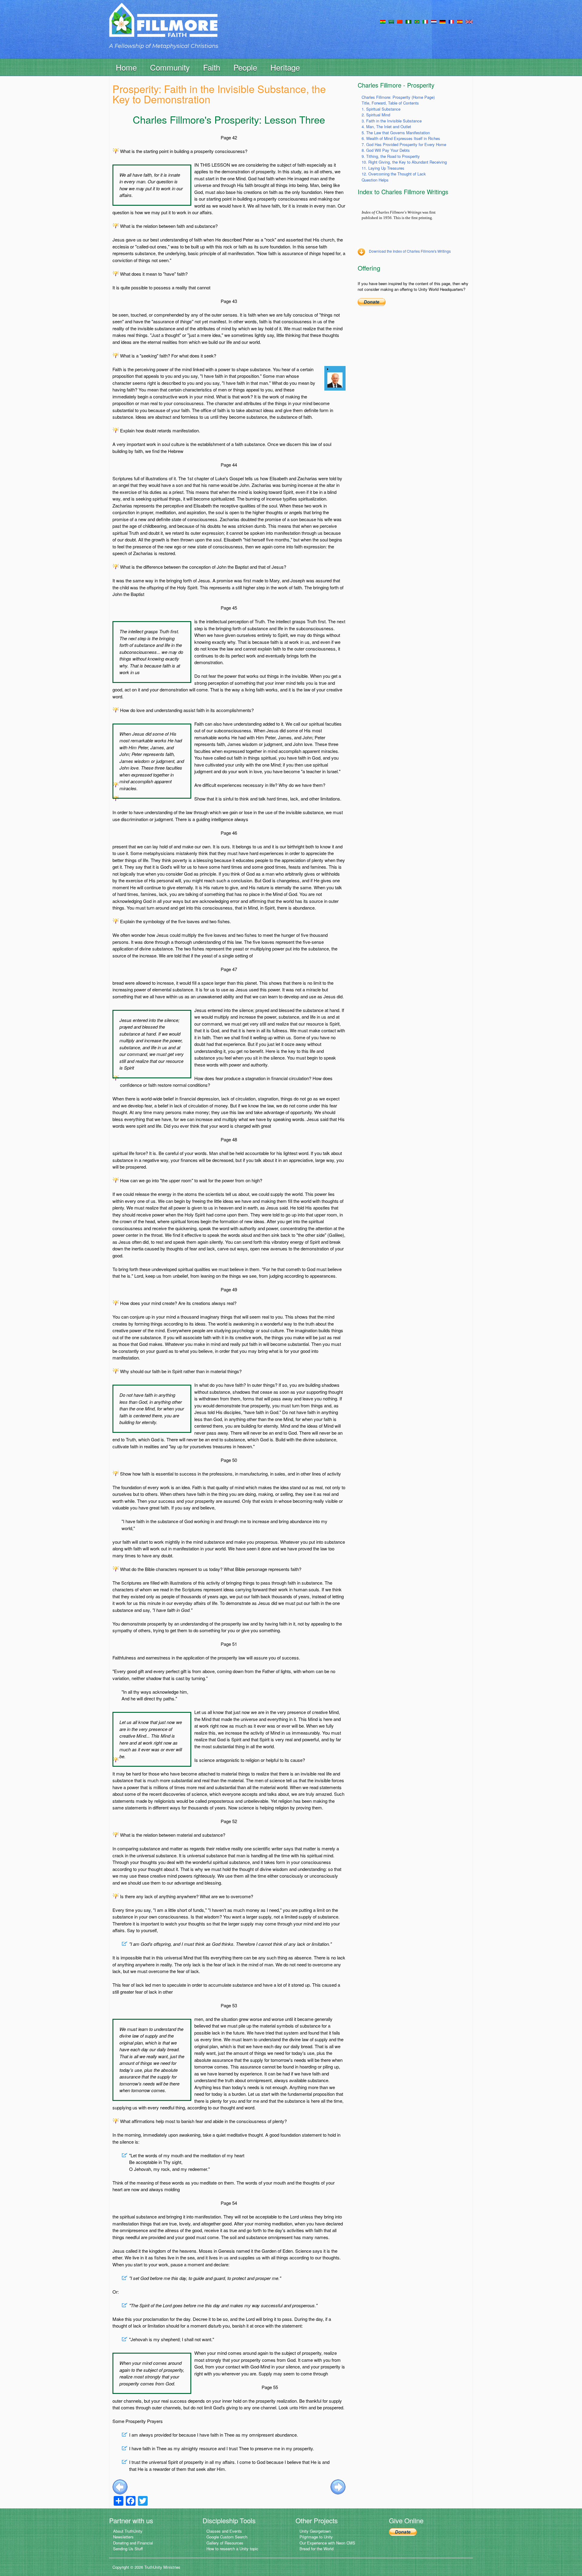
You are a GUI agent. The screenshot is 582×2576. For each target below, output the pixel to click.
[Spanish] (460, 21)
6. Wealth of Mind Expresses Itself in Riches (401, 138)
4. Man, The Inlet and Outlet (386, 126)
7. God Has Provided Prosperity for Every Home (404, 144)
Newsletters (123, 2537)
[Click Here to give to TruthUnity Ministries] (403, 2532)
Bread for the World (316, 2549)
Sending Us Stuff (128, 2549)
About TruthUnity (128, 2531)
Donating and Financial (133, 2543)
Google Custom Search (227, 2537)
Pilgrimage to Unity (316, 2537)
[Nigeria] (408, 21)
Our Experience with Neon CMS (327, 2543)
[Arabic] (391, 21)
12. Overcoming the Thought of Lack (394, 174)
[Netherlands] (434, 21)
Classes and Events (224, 2531)
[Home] (163, 25)
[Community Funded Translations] (469, 21)
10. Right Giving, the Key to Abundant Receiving (404, 162)
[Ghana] (383, 21)
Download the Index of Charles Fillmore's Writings (410, 251)
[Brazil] (417, 21)
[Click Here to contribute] (372, 302)
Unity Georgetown (315, 2531)
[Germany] (443, 21)
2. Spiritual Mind (376, 115)
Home (126, 67)
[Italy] (425, 21)
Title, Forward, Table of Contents (390, 103)
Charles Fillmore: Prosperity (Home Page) (398, 97)
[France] (451, 21)
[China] (400, 21)
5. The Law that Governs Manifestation (396, 133)
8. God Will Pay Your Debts (386, 150)
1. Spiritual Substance (381, 109)
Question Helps (375, 180)
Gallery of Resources (225, 2543)
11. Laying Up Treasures (383, 168)
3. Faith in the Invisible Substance (392, 121)
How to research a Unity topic (232, 2549)
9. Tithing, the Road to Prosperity (391, 156)
